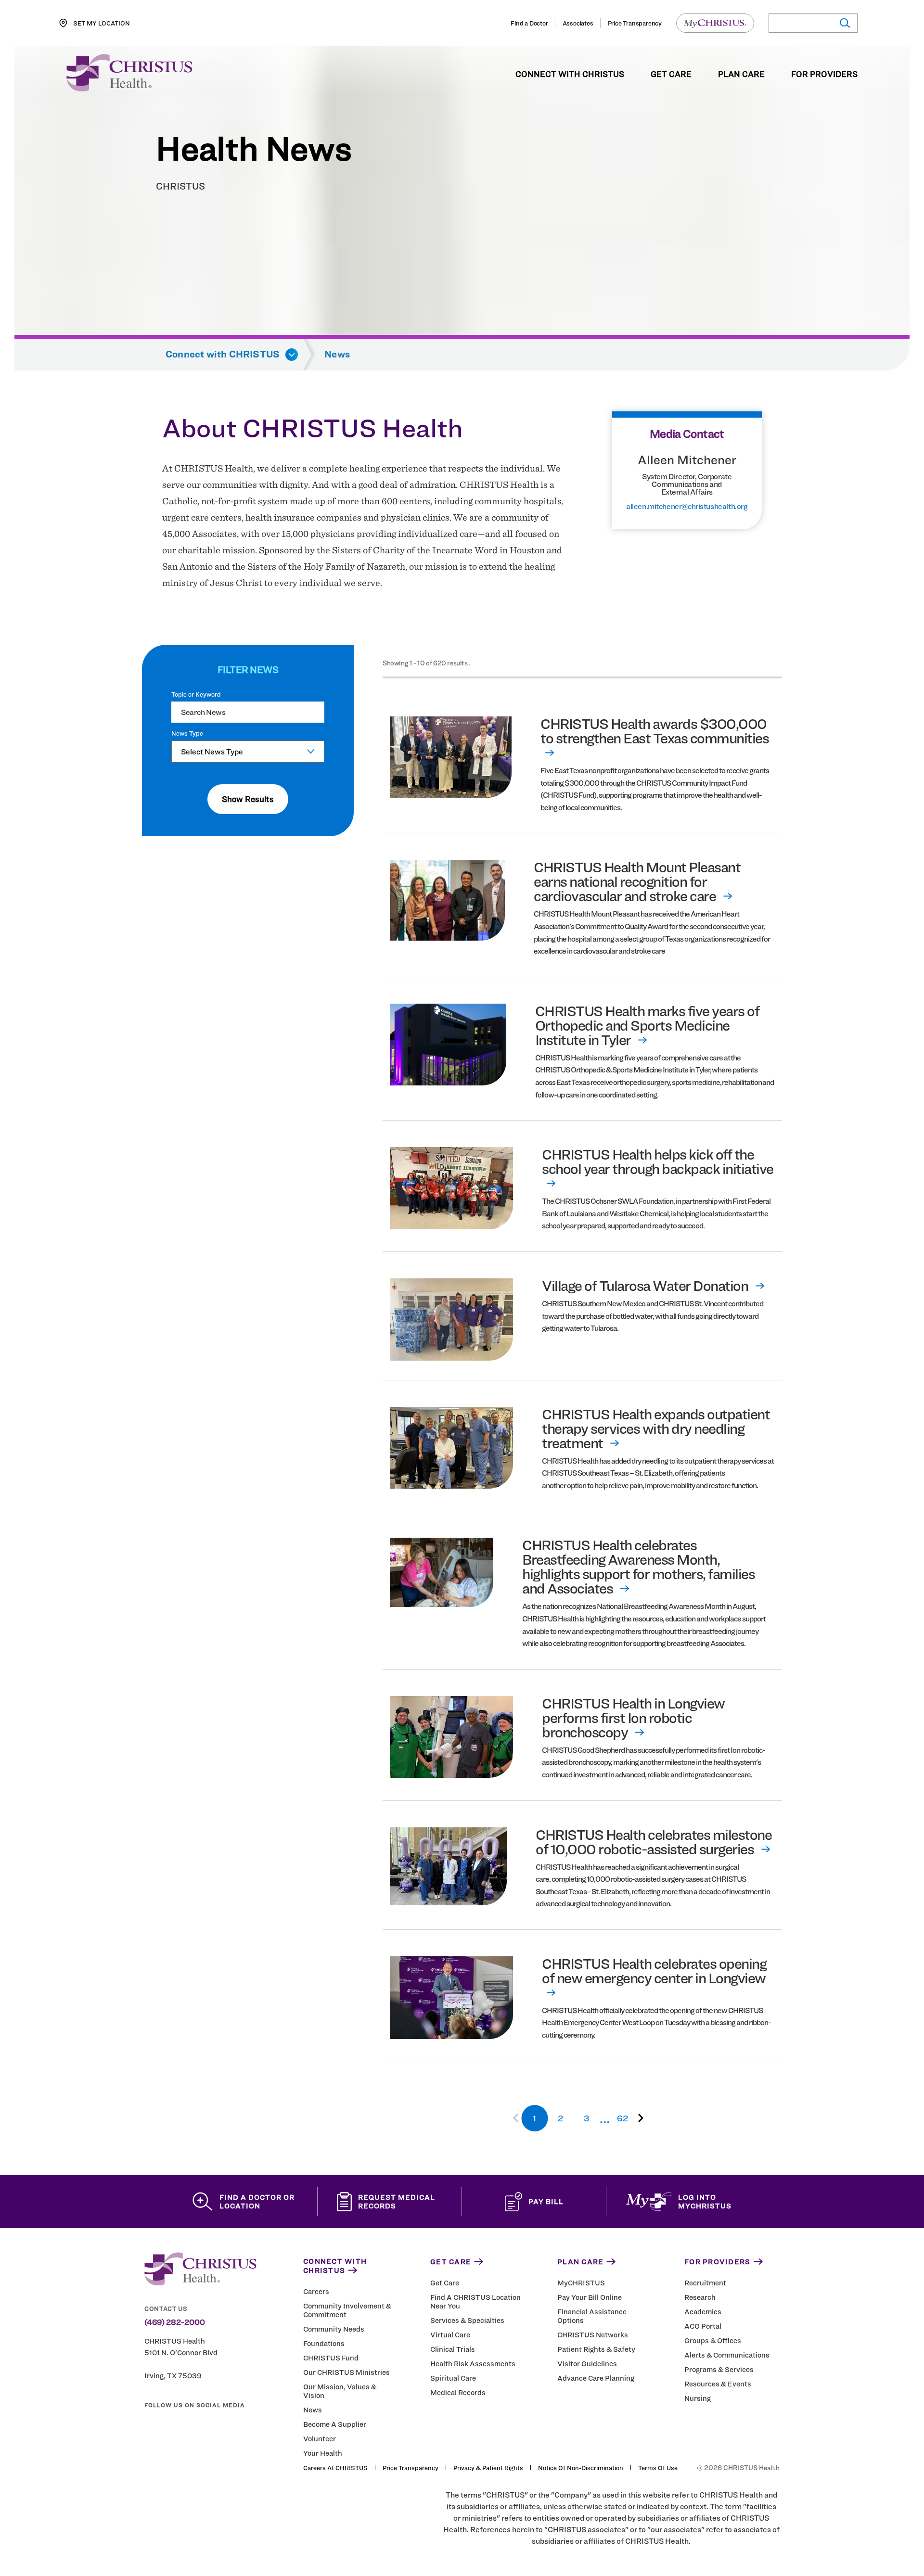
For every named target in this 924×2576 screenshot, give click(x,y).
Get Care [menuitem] (671, 75)
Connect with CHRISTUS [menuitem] (570, 75)
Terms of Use (658, 2468)
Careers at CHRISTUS (335, 2468)
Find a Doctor (529, 23)
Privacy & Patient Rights (488, 2468)
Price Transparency (635, 23)
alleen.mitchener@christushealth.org (687, 507)
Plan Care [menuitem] (741, 75)
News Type (187, 733)
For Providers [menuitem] (824, 75)
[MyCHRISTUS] (715, 23)
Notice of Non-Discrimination (581, 2468)
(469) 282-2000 (175, 2322)
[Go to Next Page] (639, 2118)
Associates (578, 23)
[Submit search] (844, 23)
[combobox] (248, 752)
